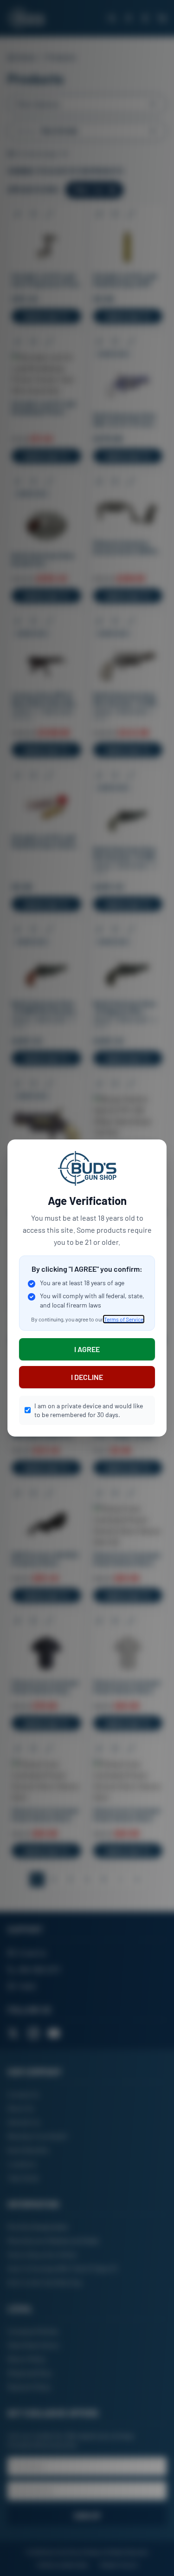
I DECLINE (87, 1377)
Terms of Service (124, 1319)
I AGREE (87, 1349)
